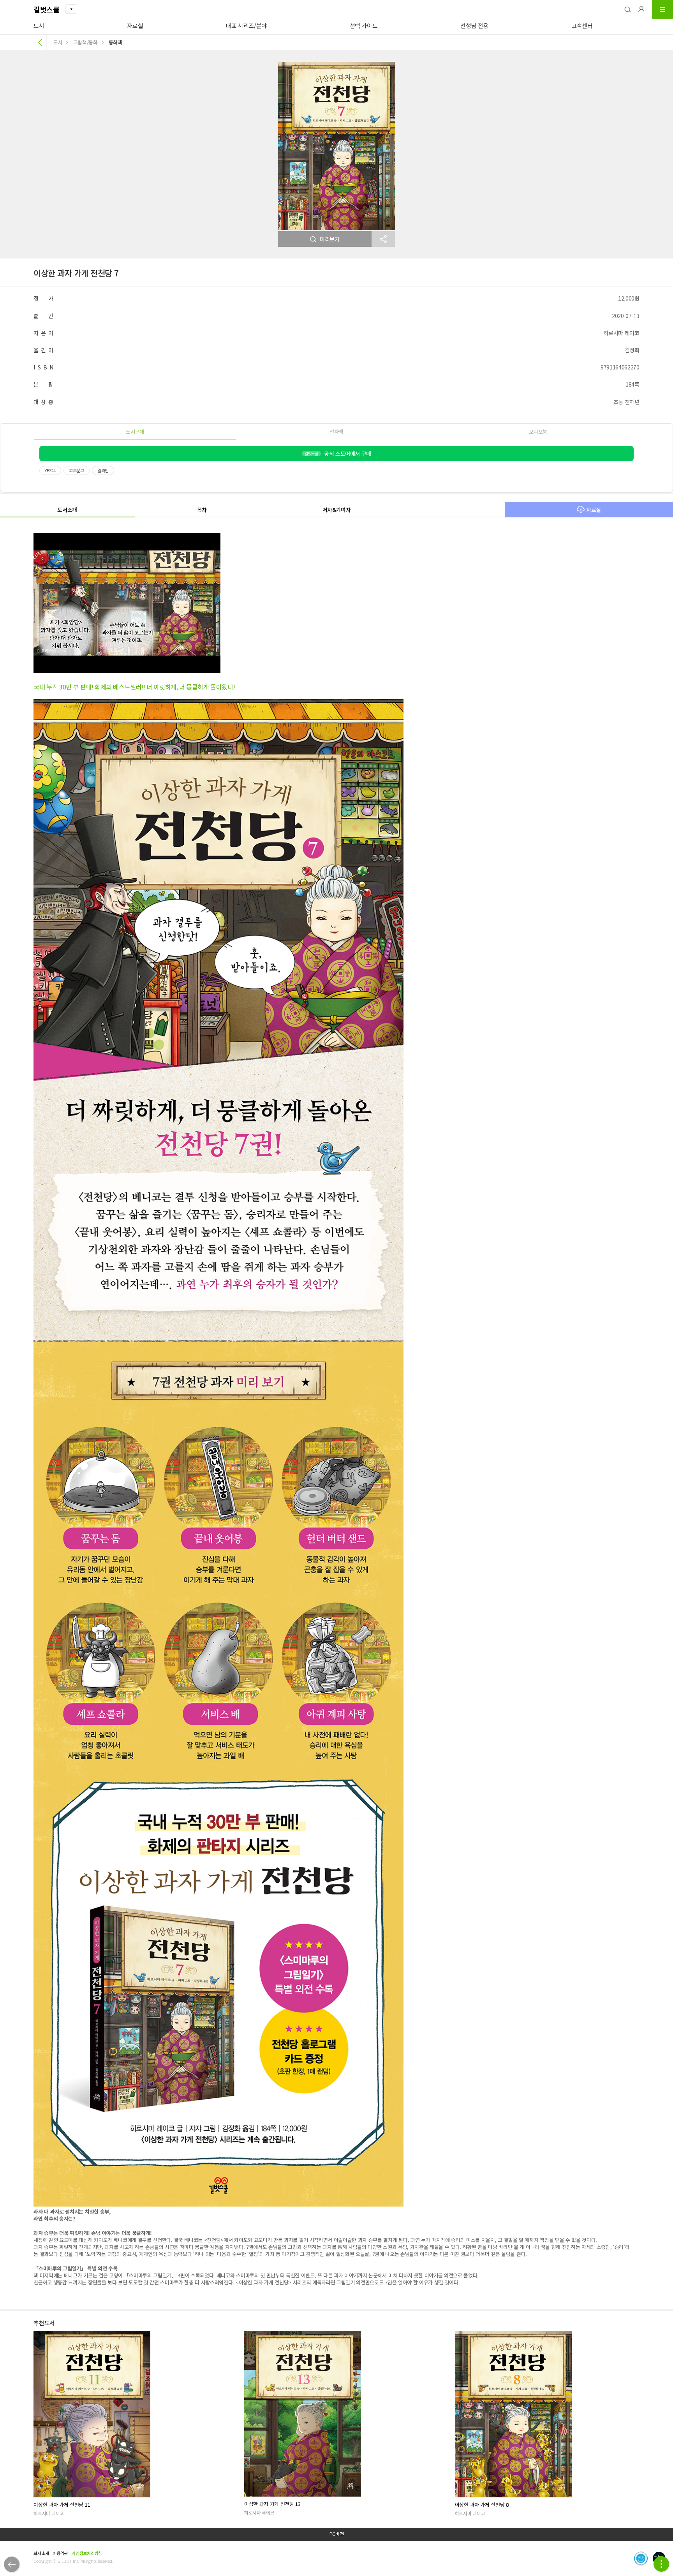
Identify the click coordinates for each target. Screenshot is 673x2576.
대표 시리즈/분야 (246, 25)
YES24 (50, 470)
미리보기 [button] (330, 239)
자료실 (135, 25)
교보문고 (77, 470)
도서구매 (135, 432)
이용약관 (60, 2553)
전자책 (336, 432)
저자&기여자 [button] (337, 510)
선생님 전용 (474, 25)
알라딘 (103, 470)
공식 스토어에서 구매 (338, 454)
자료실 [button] (594, 510)
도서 (39, 25)
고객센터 (582, 25)
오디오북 (538, 432)
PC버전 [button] (337, 2534)
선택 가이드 (364, 25)
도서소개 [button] (67, 510)
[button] (627, 9)
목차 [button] (202, 510)
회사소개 (41, 2553)
